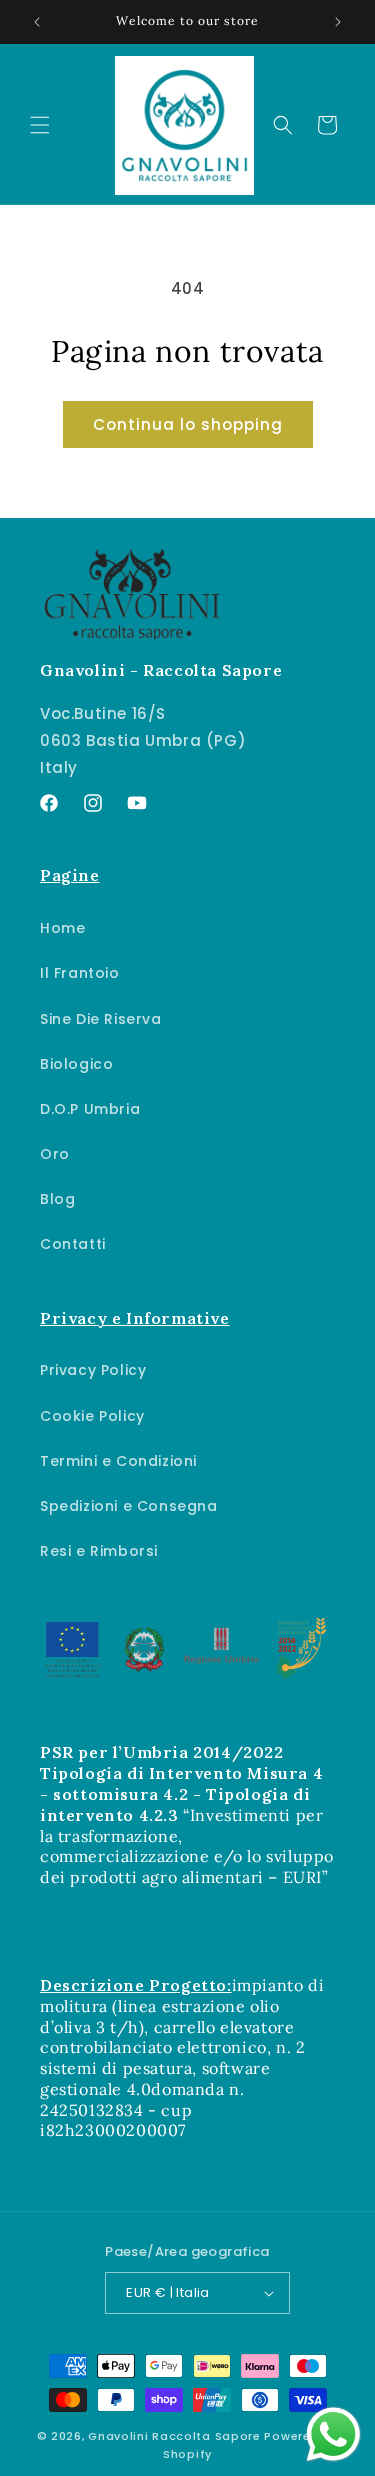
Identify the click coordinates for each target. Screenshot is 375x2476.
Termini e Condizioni (118, 1461)
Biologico (76, 1064)
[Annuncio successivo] (338, 22)
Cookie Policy (92, 1416)
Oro (55, 1154)
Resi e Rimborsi (99, 1551)
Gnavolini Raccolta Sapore (174, 2436)
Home (62, 928)
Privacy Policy (93, 1370)
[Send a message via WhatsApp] (333, 2434)
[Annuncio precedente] (37, 22)
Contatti (73, 1244)
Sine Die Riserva (101, 1019)
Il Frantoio (80, 973)
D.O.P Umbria (90, 1109)
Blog (57, 1199)
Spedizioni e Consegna (129, 1506)
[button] (40, 125)
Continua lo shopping (188, 424)
